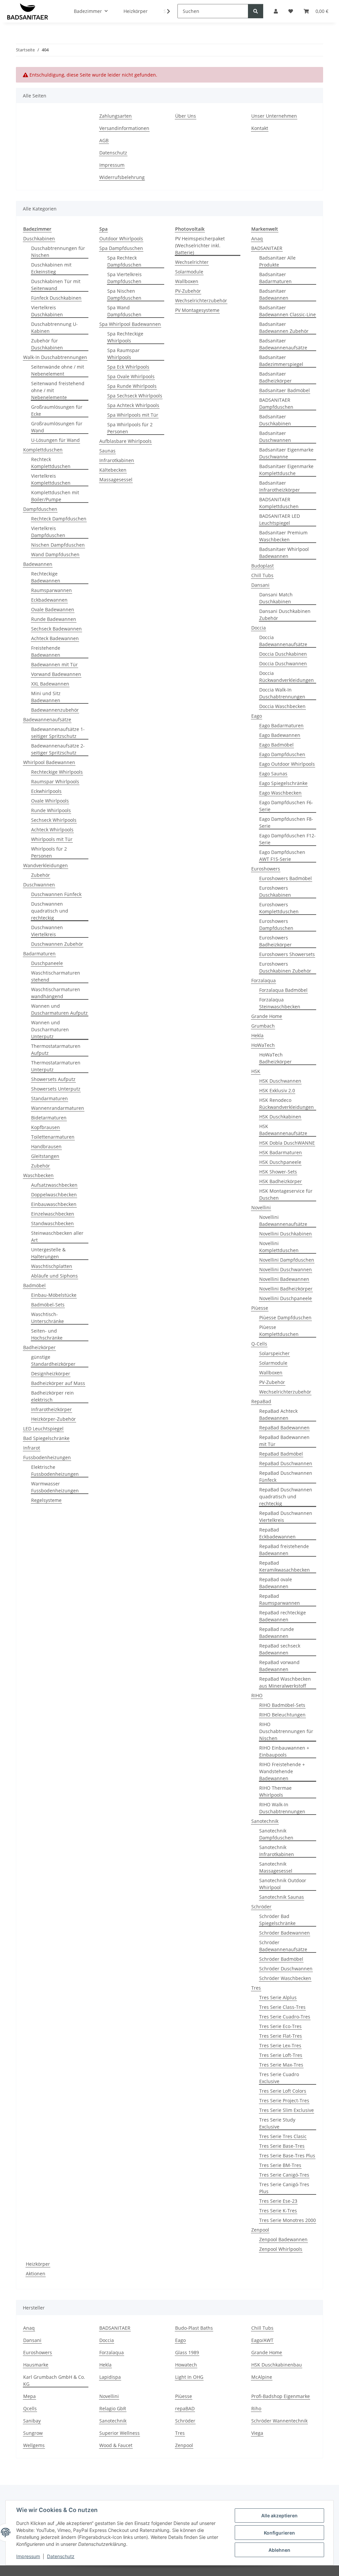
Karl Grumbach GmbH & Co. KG (54, 2380)
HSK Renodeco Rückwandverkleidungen (287, 1104)
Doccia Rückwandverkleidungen (287, 677)
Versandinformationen (124, 128)
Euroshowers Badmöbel (286, 878)
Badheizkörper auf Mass (58, 1383)
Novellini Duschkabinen (286, 1234)
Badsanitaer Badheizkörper (275, 377)
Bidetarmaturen (49, 1118)
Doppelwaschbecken (54, 1195)
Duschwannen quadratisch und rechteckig (50, 911)
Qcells (30, 2408)
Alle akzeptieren (279, 2516)
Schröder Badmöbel (281, 1959)
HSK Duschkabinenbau (277, 2365)
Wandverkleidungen (46, 865)
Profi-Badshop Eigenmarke (281, 2396)
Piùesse (260, 1308)
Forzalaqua (264, 980)
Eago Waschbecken (280, 793)
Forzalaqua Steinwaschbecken (280, 1003)
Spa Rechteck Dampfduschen (124, 261)
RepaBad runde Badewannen (277, 1633)
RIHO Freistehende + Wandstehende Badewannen (282, 1771)
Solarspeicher (274, 1353)
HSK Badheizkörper (281, 1181)
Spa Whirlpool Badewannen (130, 324)
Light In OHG (189, 2377)
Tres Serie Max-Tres (281, 2065)
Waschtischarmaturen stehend (56, 976)
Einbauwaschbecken (54, 1204)
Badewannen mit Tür (54, 664)
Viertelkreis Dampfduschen (48, 532)
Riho (256, 2408)
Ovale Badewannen (53, 609)
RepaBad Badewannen (284, 1428)
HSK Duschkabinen (280, 1117)
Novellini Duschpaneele (286, 1298)
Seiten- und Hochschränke (47, 1334)
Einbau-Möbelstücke (54, 1295)
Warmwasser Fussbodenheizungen (55, 1487)
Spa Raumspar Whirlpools (123, 354)
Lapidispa (110, 2377)
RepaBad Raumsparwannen (280, 1599)
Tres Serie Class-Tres (282, 2007)
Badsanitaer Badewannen (274, 294)
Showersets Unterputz (56, 1089)
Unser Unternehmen (274, 116)
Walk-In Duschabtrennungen (55, 357)
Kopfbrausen (46, 1127)
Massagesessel (116, 479)
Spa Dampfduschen (121, 248)
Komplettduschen (43, 450)
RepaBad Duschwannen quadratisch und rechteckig (286, 1497)
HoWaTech (263, 1045)
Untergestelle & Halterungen (48, 1253)
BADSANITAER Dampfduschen (276, 403)
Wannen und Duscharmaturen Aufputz (59, 1009)
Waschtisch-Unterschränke (48, 1318)
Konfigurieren (279, 2533)
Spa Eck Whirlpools (128, 367)
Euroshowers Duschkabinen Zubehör (285, 967)
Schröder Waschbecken (285, 1978)
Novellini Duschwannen (286, 1269)
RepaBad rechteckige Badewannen (283, 1616)
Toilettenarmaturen (53, 1137)
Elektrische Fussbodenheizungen (55, 1470)
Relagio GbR (113, 2408)
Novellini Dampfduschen (287, 1260)
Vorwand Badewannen (56, 674)
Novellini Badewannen (284, 1279)
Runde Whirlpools (51, 810)
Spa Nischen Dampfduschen (124, 294)
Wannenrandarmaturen (58, 1108)
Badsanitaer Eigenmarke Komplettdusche (286, 470)
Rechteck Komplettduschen (51, 463)
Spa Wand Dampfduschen (124, 311)
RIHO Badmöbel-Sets (282, 1705)
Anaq (257, 239)
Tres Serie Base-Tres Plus (287, 2156)
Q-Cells (259, 1344)
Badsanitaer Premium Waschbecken (283, 536)
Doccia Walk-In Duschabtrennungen (282, 693)
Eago (257, 716)
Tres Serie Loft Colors (283, 2091)
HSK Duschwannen (280, 1081)
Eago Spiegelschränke (283, 783)
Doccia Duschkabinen (283, 654)
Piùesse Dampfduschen (285, 1318)
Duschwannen (39, 885)
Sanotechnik (265, 1821)
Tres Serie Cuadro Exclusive (279, 2078)
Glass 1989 (187, 2352)
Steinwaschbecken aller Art (57, 1236)
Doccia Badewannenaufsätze (283, 641)
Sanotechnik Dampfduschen (276, 1834)
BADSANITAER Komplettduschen (279, 503)
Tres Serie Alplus (278, 1997)
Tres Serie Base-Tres (282, 2146)
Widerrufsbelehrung (122, 177)
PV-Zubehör (188, 291)
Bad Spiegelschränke (46, 1438)
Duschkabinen (39, 239)
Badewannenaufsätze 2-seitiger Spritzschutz (58, 749)
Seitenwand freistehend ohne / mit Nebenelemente (58, 390)
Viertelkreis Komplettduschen (51, 479)
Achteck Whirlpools (52, 830)
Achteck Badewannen (55, 638)
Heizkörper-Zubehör (53, 1419)
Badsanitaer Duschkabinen (275, 420)
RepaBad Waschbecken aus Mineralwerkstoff (285, 1682)
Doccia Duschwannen (283, 663)
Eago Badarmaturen (281, 725)
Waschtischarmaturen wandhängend (56, 993)
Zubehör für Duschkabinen (47, 344)
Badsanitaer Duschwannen (275, 437)
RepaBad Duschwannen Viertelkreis (286, 1517)
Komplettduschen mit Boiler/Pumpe (55, 496)
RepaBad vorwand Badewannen (279, 1666)
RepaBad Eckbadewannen (277, 1533)
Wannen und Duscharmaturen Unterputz (50, 1029)
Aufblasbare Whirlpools (125, 441)
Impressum (28, 2556)
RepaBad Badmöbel (281, 1454)
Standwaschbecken (52, 1223)
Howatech (186, 2365)
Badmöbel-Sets (48, 1305)
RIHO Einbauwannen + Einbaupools (284, 1751)
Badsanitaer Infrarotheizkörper (280, 486)
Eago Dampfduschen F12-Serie (288, 839)
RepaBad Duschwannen (286, 1463)
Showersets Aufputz (53, 1079)
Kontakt (260, 128)
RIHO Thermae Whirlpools (275, 1791)
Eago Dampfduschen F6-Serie (286, 806)
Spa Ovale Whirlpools (131, 376)
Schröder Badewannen (285, 1933)
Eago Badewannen (280, 735)
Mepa (29, 2396)
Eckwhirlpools (46, 791)
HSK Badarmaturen (281, 1152)
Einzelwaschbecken (53, 1214)
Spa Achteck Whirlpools (133, 405)
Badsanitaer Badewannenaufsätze (283, 344)
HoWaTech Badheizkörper (275, 1058)
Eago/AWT (262, 2340)
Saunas (107, 451)
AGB (104, 140)
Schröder (261, 1907)
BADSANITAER (267, 248)
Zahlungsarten (116, 116)
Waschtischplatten (52, 1266)
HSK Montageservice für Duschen (286, 1194)
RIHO (257, 1695)
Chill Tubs (262, 575)
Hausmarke (36, 2365)
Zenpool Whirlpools (281, 2249)
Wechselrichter (192, 262)
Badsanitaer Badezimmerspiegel (281, 361)
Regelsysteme (46, 1500)
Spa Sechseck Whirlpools (135, 396)
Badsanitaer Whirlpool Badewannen (284, 553)
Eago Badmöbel (276, 745)
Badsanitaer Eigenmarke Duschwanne (286, 453)
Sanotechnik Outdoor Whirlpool (283, 1884)
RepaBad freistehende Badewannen (284, 1550)
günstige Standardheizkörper (53, 1360)
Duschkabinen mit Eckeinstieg (51, 268)
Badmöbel (34, 1285)
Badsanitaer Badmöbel (285, 390)
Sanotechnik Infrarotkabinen (277, 1851)
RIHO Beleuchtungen (282, 1715)
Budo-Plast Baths (194, 2328)
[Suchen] (256, 11)
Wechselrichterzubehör (201, 300)
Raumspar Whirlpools (55, 781)
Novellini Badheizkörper (286, 1289)
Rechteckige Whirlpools (57, 772)
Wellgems (34, 2445)
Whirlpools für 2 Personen (49, 852)
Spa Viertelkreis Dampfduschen (124, 278)
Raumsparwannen (51, 590)
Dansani (260, 585)
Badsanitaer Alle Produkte (277, 261)
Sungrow (33, 2433)
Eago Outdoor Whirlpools (287, 764)
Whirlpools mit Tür (52, 839)
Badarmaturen (39, 954)
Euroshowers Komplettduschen (279, 908)
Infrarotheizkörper (51, 1409)
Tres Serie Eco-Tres (280, 2026)
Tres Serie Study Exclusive (277, 2123)
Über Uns (186, 116)
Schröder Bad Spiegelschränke (277, 1920)
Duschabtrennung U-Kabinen (54, 328)
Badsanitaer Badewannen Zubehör (284, 328)
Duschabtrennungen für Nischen (58, 252)
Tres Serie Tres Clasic (283, 2136)
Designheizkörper (51, 1374)
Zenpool (260, 2230)
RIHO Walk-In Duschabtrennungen (282, 1808)
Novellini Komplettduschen (279, 1247)
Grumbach (263, 1026)
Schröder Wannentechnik (279, 2421)
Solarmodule (189, 272)
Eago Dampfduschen (282, 754)
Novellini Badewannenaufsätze (283, 1221)
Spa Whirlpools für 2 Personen (130, 428)
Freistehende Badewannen (46, 651)
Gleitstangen (45, 1156)
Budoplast (263, 566)
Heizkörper (38, 2264)
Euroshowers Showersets (287, 954)
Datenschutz (61, 2556)
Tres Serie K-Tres (278, 2211)
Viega (257, 2433)
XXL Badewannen (50, 684)
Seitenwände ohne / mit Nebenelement (58, 370)
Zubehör (41, 875)
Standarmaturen (49, 1098)
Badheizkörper (39, 1347)
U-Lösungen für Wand (55, 440)
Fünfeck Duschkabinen (56, 298)
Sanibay (32, 2421)
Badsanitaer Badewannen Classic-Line (288, 311)
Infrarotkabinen (117, 460)
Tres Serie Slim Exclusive (287, 2110)
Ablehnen (279, 2550)
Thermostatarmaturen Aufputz (56, 1049)
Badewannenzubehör (55, 710)
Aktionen (36, 2274)
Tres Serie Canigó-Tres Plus (284, 2188)
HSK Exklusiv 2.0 (277, 1090)
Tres (256, 1988)
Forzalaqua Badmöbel (283, 990)
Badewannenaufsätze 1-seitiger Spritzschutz (58, 733)
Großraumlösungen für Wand (57, 427)
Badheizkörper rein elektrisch (52, 1396)
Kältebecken (113, 470)
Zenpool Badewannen (283, 2239)
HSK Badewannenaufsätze (283, 1130)
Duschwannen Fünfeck (56, 894)
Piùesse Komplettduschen (279, 1331)
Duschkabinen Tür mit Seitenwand (56, 285)
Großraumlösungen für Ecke (57, 410)
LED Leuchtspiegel (43, 1429)
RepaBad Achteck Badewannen (278, 1414)
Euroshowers (266, 869)
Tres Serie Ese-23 (278, 2201)
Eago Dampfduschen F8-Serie (286, 822)
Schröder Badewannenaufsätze (283, 1946)
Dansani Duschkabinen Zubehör (285, 615)
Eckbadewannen (49, 600)
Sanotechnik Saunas (282, 1897)
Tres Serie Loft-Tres (281, 2055)
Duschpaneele (47, 963)
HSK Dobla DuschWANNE (287, 1143)
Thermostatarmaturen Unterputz (56, 1066)
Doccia (259, 628)
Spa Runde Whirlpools (132, 386)
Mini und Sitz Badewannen (46, 697)
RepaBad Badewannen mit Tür (284, 1441)
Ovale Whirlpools (50, 801)
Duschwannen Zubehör (57, 944)
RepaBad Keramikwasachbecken (285, 1566)
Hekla (257, 1035)
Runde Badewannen (54, 619)
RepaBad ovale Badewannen (276, 1583)
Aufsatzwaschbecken (54, 1185)
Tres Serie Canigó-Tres (284, 2175)
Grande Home (267, 1016)
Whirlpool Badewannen (49, 762)
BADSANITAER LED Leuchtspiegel (280, 519)
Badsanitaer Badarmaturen (275, 278)
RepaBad (261, 1401)
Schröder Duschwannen (286, 1969)
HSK (256, 1071)
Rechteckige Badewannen (46, 577)
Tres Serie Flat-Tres (281, 2036)
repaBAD (185, 2408)
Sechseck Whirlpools (54, 820)
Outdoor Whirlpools (121, 239)
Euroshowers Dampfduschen (276, 925)
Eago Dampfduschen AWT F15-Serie (282, 856)
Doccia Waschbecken (282, 706)
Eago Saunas (273, 774)
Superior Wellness (120, 2433)
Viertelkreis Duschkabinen (47, 311)
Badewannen (38, 564)
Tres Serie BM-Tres (280, 2165)
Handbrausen (46, 1146)
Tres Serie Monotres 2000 (288, 2220)
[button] (164, 11)
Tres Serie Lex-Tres (280, 2045)
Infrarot (32, 1448)
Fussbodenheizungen (47, 1457)
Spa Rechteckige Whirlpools (125, 337)
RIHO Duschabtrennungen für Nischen (286, 1731)
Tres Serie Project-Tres (284, 2100)
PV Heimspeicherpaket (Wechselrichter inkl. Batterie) (200, 245)
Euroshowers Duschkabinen (275, 891)
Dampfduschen (40, 509)
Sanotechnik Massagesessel (276, 1867)
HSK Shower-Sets (278, 1172)
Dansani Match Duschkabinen (276, 598)
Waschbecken (38, 1175)
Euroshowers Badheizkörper (275, 941)
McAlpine (262, 2377)
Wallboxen (187, 281)
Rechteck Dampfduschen (59, 519)
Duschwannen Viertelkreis (47, 931)
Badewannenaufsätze (47, 719)
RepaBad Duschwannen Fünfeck (286, 1476)
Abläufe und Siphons (54, 1276)
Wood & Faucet (116, 2445)
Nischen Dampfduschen (58, 545)
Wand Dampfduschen (55, 554)
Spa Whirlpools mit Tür (133, 415)
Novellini (261, 1207)
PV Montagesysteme (197, 310)
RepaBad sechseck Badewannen (280, 1649)
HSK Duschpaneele (280, 1162)
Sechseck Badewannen (56, 629)
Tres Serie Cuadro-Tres (285, 2017)
